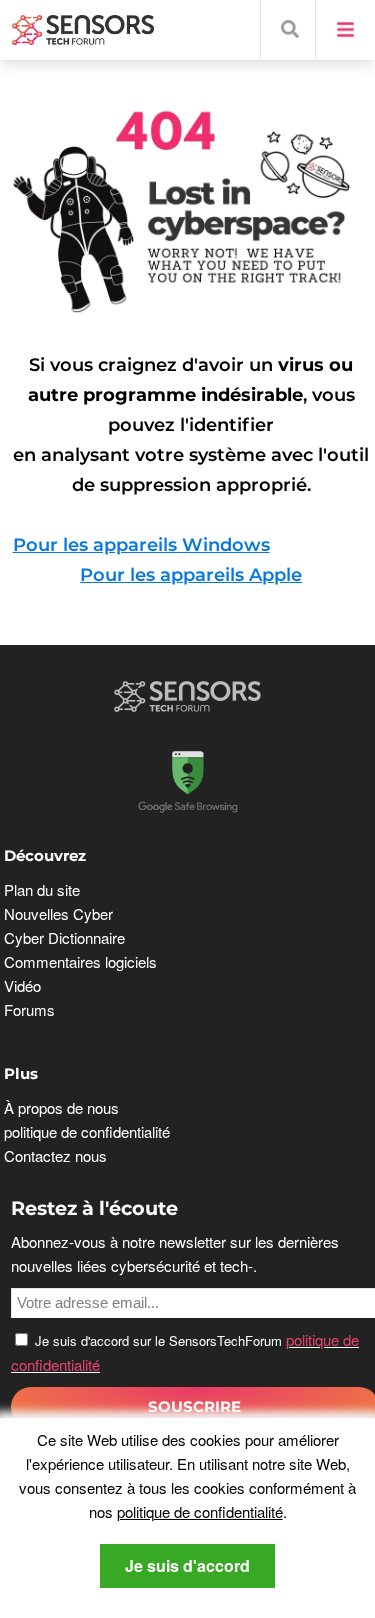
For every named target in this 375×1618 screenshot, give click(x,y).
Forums (29, 1009)
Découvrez (45, 855)
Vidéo (22, 985)
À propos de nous (61, 1107)
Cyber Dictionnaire (64, 937)
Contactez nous (55, 1155)
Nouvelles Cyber (58, 913)
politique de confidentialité (200, 1511)
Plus (21, 1073)
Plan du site (42, 889)
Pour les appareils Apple (191, 575)
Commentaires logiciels (80, 961)
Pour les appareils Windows (141, 545)
